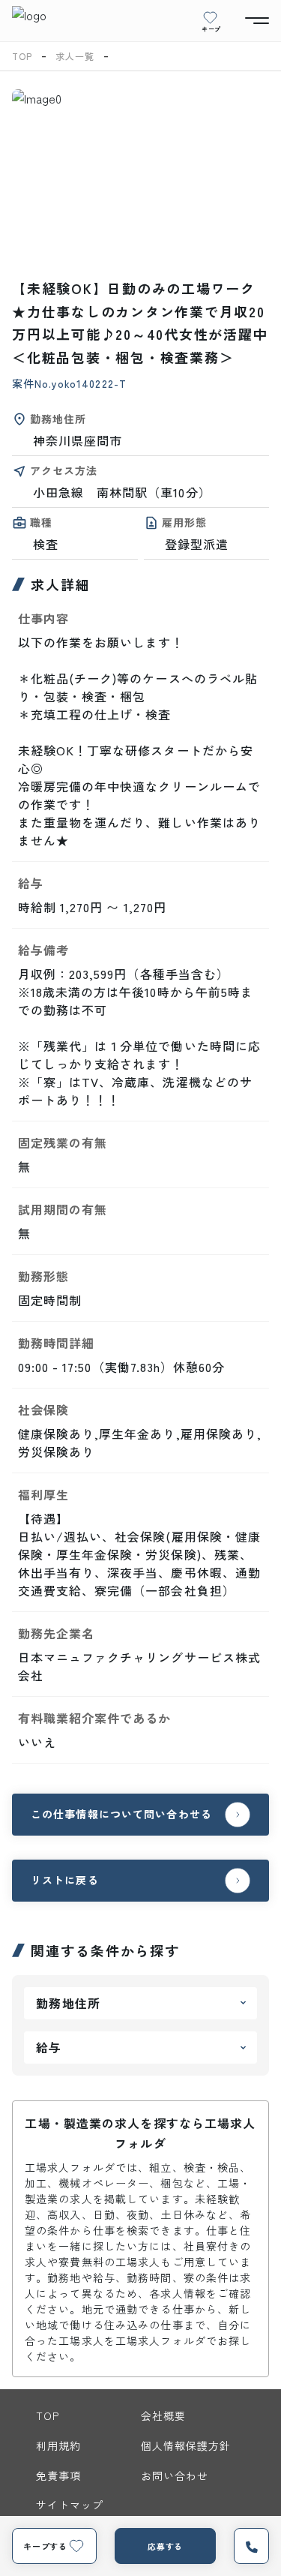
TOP (22, 56)
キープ (211, 29)
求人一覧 (75, 56)
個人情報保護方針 (186, 2445)
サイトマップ (70, 2505)
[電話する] (251, 2546)
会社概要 (163, 2415)
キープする (45, 2546)
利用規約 (58, 2445)
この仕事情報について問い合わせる (121, 1814)
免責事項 (58, 2475)
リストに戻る (65, 1880)
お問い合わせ (175, 2475)
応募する (166, 2546)
